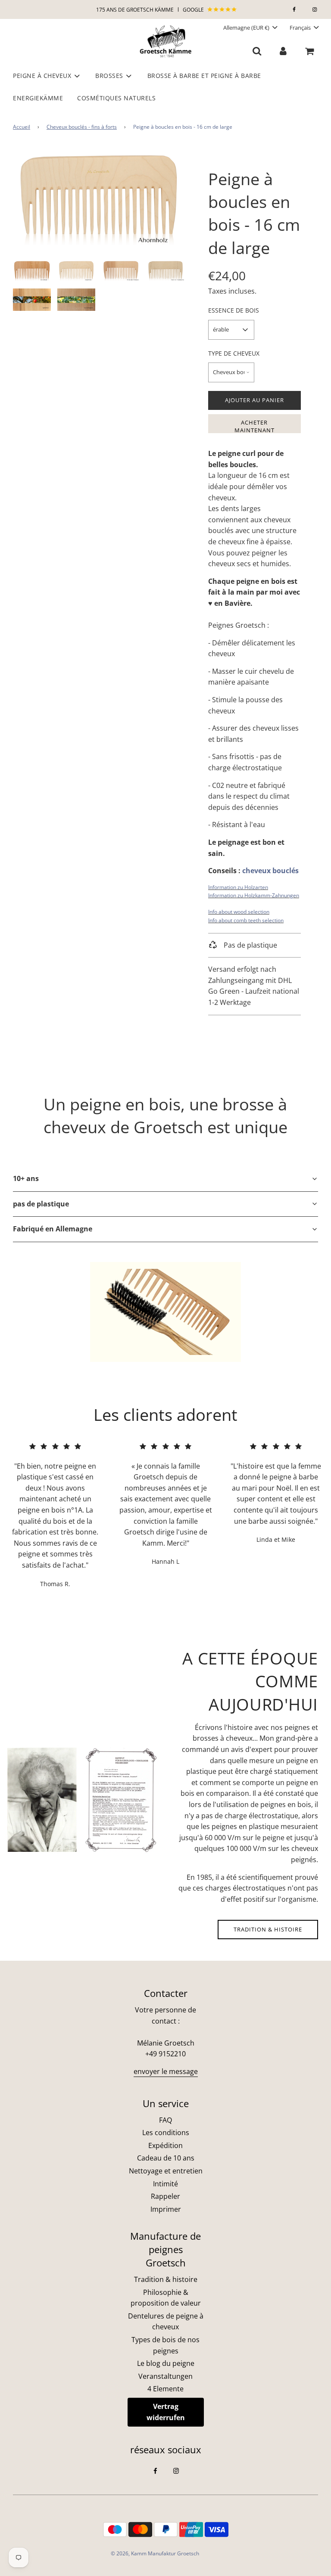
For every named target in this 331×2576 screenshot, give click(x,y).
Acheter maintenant (254, 426)
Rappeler (165, 2196)
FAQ (165, 2120)
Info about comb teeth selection (246, 920)
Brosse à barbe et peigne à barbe (204, 76)
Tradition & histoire (268, 1929)
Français (301, 28)
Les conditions (166, 2133)
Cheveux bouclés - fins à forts (82, 127)
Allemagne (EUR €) (247, 28)
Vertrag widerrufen (166, 2412)
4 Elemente (165, 2389)
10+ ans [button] (26, 1178)
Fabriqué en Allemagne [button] (53, 1229)
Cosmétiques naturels (116, 98)
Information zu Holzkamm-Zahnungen (254, 895)
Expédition (165, 2145)
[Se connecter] (283, 51)
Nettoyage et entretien (166, 2171)
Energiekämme (38, 98)
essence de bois (234, 310)
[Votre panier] (310, 51)
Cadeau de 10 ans (166, 2158)
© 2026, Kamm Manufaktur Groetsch (155, 2553)
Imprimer (166, 2209)
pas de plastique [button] (41, 1204)
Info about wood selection (239, 912)
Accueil (22, 127)
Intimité (165, 2184)
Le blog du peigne (166, 2363)
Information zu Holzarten (238, 887)
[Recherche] (257, 51)
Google (194, 10)
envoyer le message (166, 2071)
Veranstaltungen (165, 2376)
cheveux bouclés (270, 871)
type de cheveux (234, 353)
